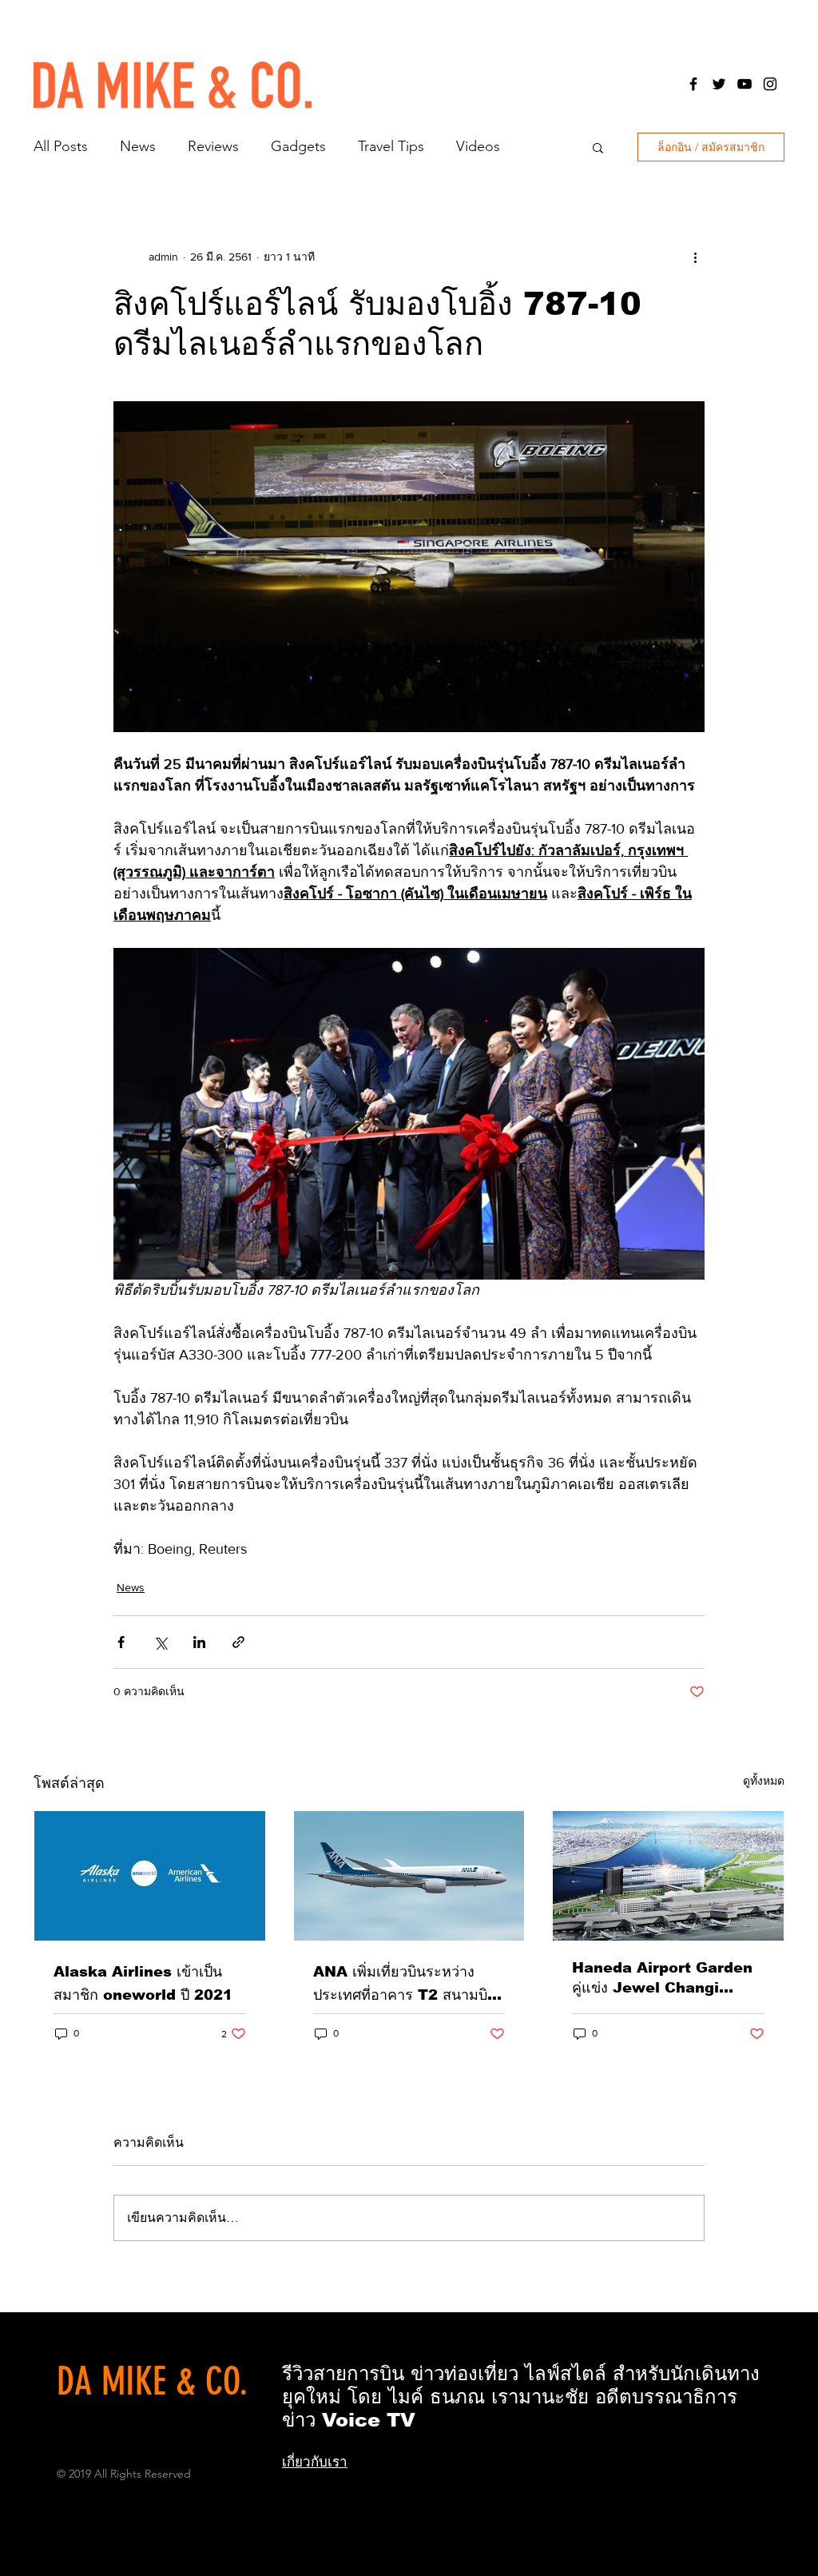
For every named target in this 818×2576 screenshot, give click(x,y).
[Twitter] (719, 84)
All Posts (61, 146)
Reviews (213, 146)
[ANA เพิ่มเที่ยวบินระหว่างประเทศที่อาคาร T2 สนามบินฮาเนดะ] (409, 1876)
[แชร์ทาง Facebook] (121, 1642)
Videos (478, 146)
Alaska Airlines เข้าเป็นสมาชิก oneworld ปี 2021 (143, 1983)
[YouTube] (745, 84)
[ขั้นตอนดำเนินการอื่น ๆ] (695, 257)
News (138, 146)
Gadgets (298, 146)
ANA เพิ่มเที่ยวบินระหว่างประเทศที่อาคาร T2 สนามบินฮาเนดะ (405, 1985)
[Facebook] (693, 84)
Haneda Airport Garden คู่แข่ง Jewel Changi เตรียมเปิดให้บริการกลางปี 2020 (662, 1979)
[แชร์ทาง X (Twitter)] (160, 1642)
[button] (598, 147)
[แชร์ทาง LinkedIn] (199, 1642)
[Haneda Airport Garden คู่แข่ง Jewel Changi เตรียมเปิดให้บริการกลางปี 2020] (668, 1876)
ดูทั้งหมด (764, 1781)
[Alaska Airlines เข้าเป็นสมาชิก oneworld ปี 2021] (150, 1876)
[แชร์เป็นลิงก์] (238, 1642)
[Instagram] (770, 84)
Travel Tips (391, 146)
